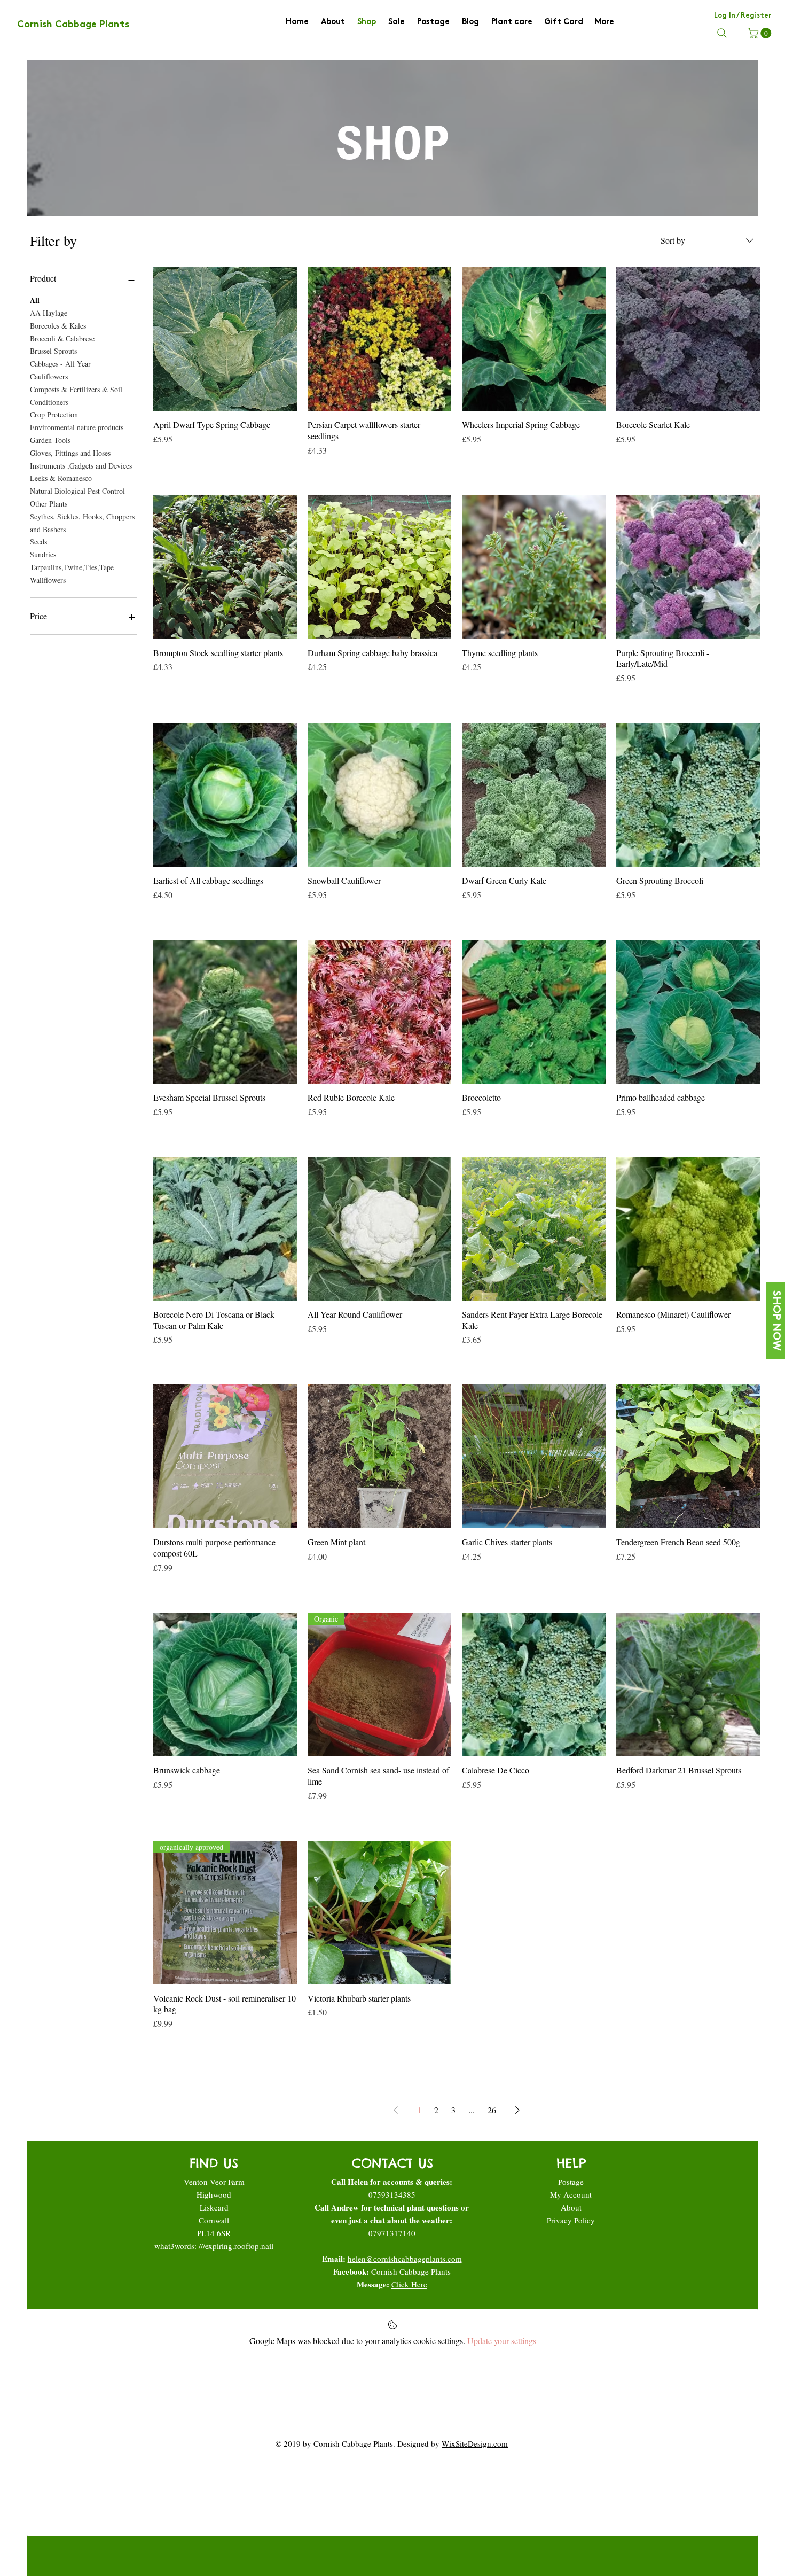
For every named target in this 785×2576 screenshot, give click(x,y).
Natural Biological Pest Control (77, 491)
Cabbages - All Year (60, 364)
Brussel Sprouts (53, 351)
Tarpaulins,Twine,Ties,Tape (72, 567)
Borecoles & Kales (58, 326)
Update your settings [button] (502, 2341)
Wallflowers (48, 580)
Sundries (43, 554)
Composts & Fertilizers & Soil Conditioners (76, 396)
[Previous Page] (396, 2110)
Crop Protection (54, 414)
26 (492, 2110)
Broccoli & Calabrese (62, 338)
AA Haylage (49, 313)
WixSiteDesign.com (475, 2443)
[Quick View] (225, 339)
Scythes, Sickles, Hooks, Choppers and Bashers (82, 523)
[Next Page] (517, 2110)
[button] (761, 33)
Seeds (38, 542)
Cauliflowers (49, 376)
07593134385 (392, 2194)
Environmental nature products (77, 427)
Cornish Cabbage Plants (411, 2271)
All (35, 300)
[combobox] (707, 240)
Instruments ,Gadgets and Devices (81, 466)
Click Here (409, 2284)
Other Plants (49, 504)
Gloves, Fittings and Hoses (70, 453)
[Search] (722, 33)
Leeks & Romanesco (61, 478)
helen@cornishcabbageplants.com (405, 2259)
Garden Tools (50, 440)
